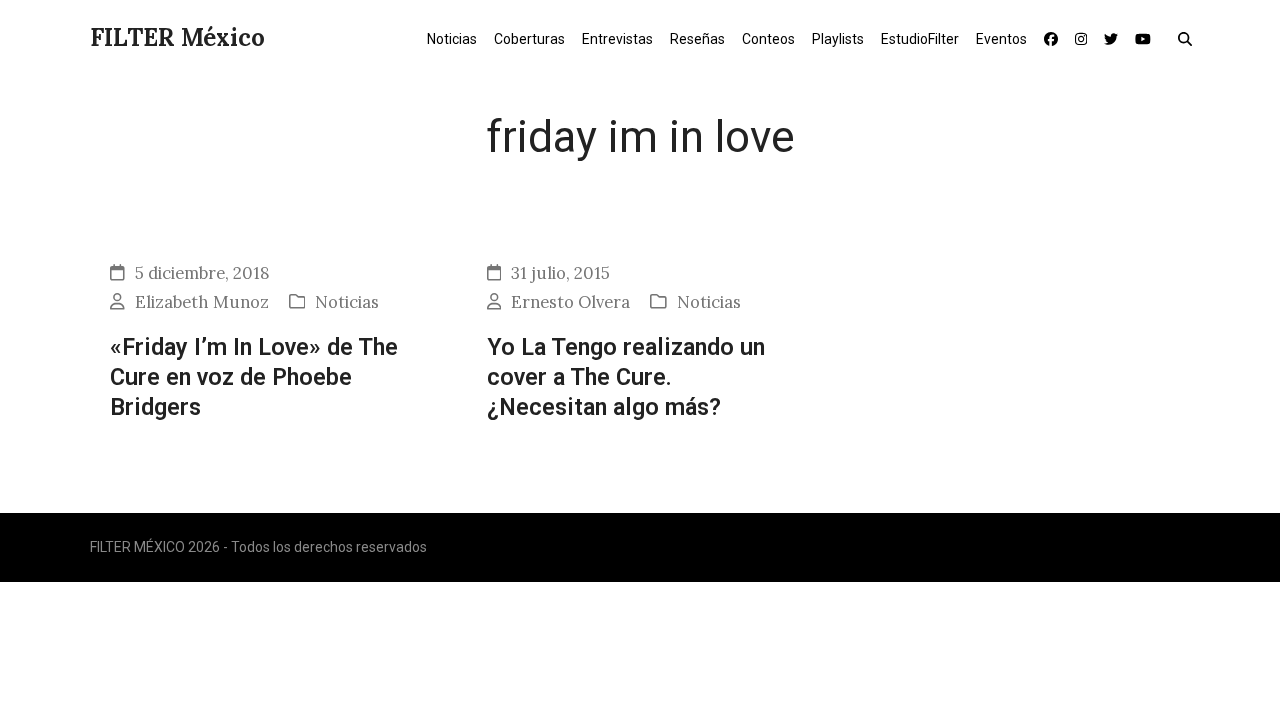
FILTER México (177, 37)
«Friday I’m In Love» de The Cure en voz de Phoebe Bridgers (254, 377)
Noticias (347, 302)
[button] (1189, 38)
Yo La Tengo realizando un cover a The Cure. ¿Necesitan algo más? (626, 377)
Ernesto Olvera (570, 302)
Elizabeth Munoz (202, 302)
